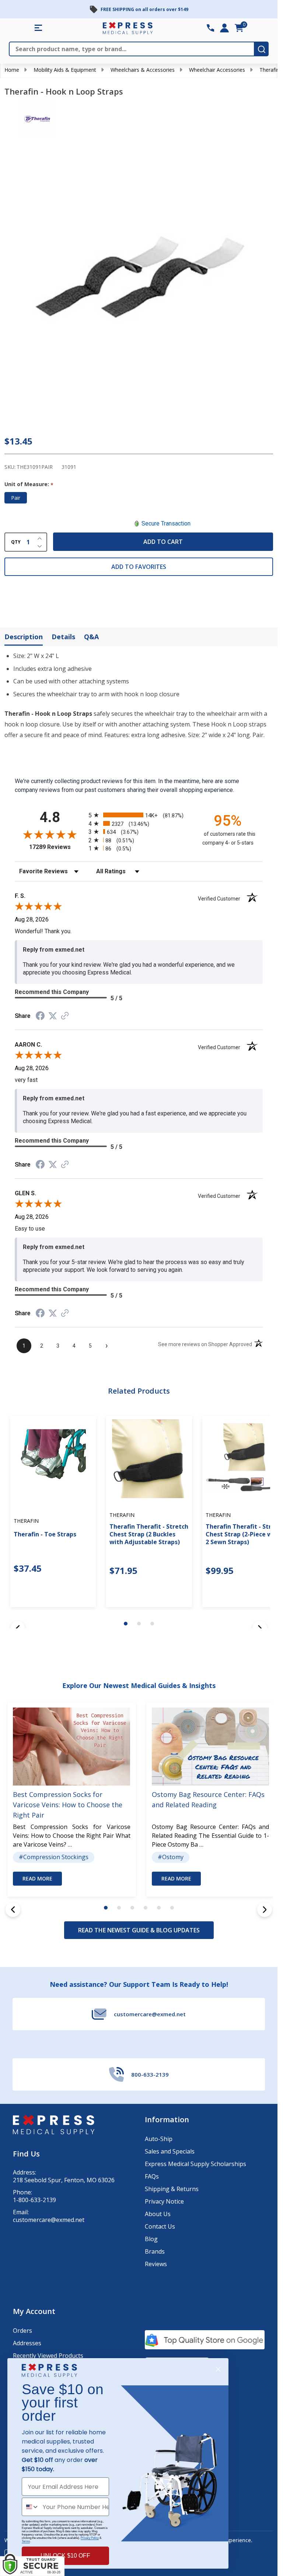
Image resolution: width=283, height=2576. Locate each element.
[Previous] (13, 1910)
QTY (16, 542)
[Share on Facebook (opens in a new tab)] (40, 1017)
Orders (22, 2331)
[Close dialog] (218, 2369)
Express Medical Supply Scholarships (195, 2164)
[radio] (139, 815)
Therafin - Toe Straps (45, 1534)
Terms (26, 2541)
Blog (151, 2239)
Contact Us (160, 2226)
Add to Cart (163, 542)
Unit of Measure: (29, 484)
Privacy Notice (164, 2201)
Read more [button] (37, 1879)
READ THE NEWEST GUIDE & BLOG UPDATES (139, 1930)
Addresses (27, 2343)
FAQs (152, 2176)
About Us (158, 2214)
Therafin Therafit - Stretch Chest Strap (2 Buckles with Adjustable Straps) (149, 1534)
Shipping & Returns (172, 2189)
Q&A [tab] (91, 637)
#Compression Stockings (54, 1857)
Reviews (156, 2264)
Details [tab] (63, 637)
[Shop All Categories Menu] (38, 28)
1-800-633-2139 (34, 2200)
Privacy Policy (90, 2538)
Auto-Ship (159, 2139)
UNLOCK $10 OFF (65, 2556)
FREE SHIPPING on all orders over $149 (144, 9)
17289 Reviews (57, 847)
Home (12, 70)
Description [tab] (24, 637)
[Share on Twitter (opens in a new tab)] (53, 1016)
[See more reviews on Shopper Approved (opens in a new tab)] (65, 1016)
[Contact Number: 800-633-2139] (210, 28)
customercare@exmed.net (49, 2220)
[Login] (224, 28)
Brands (155, 2251)
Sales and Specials (170, 2151)
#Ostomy (171, 1857)
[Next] (265, 1910)
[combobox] (31, 2507)
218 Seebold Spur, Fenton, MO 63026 (64, 2180)
